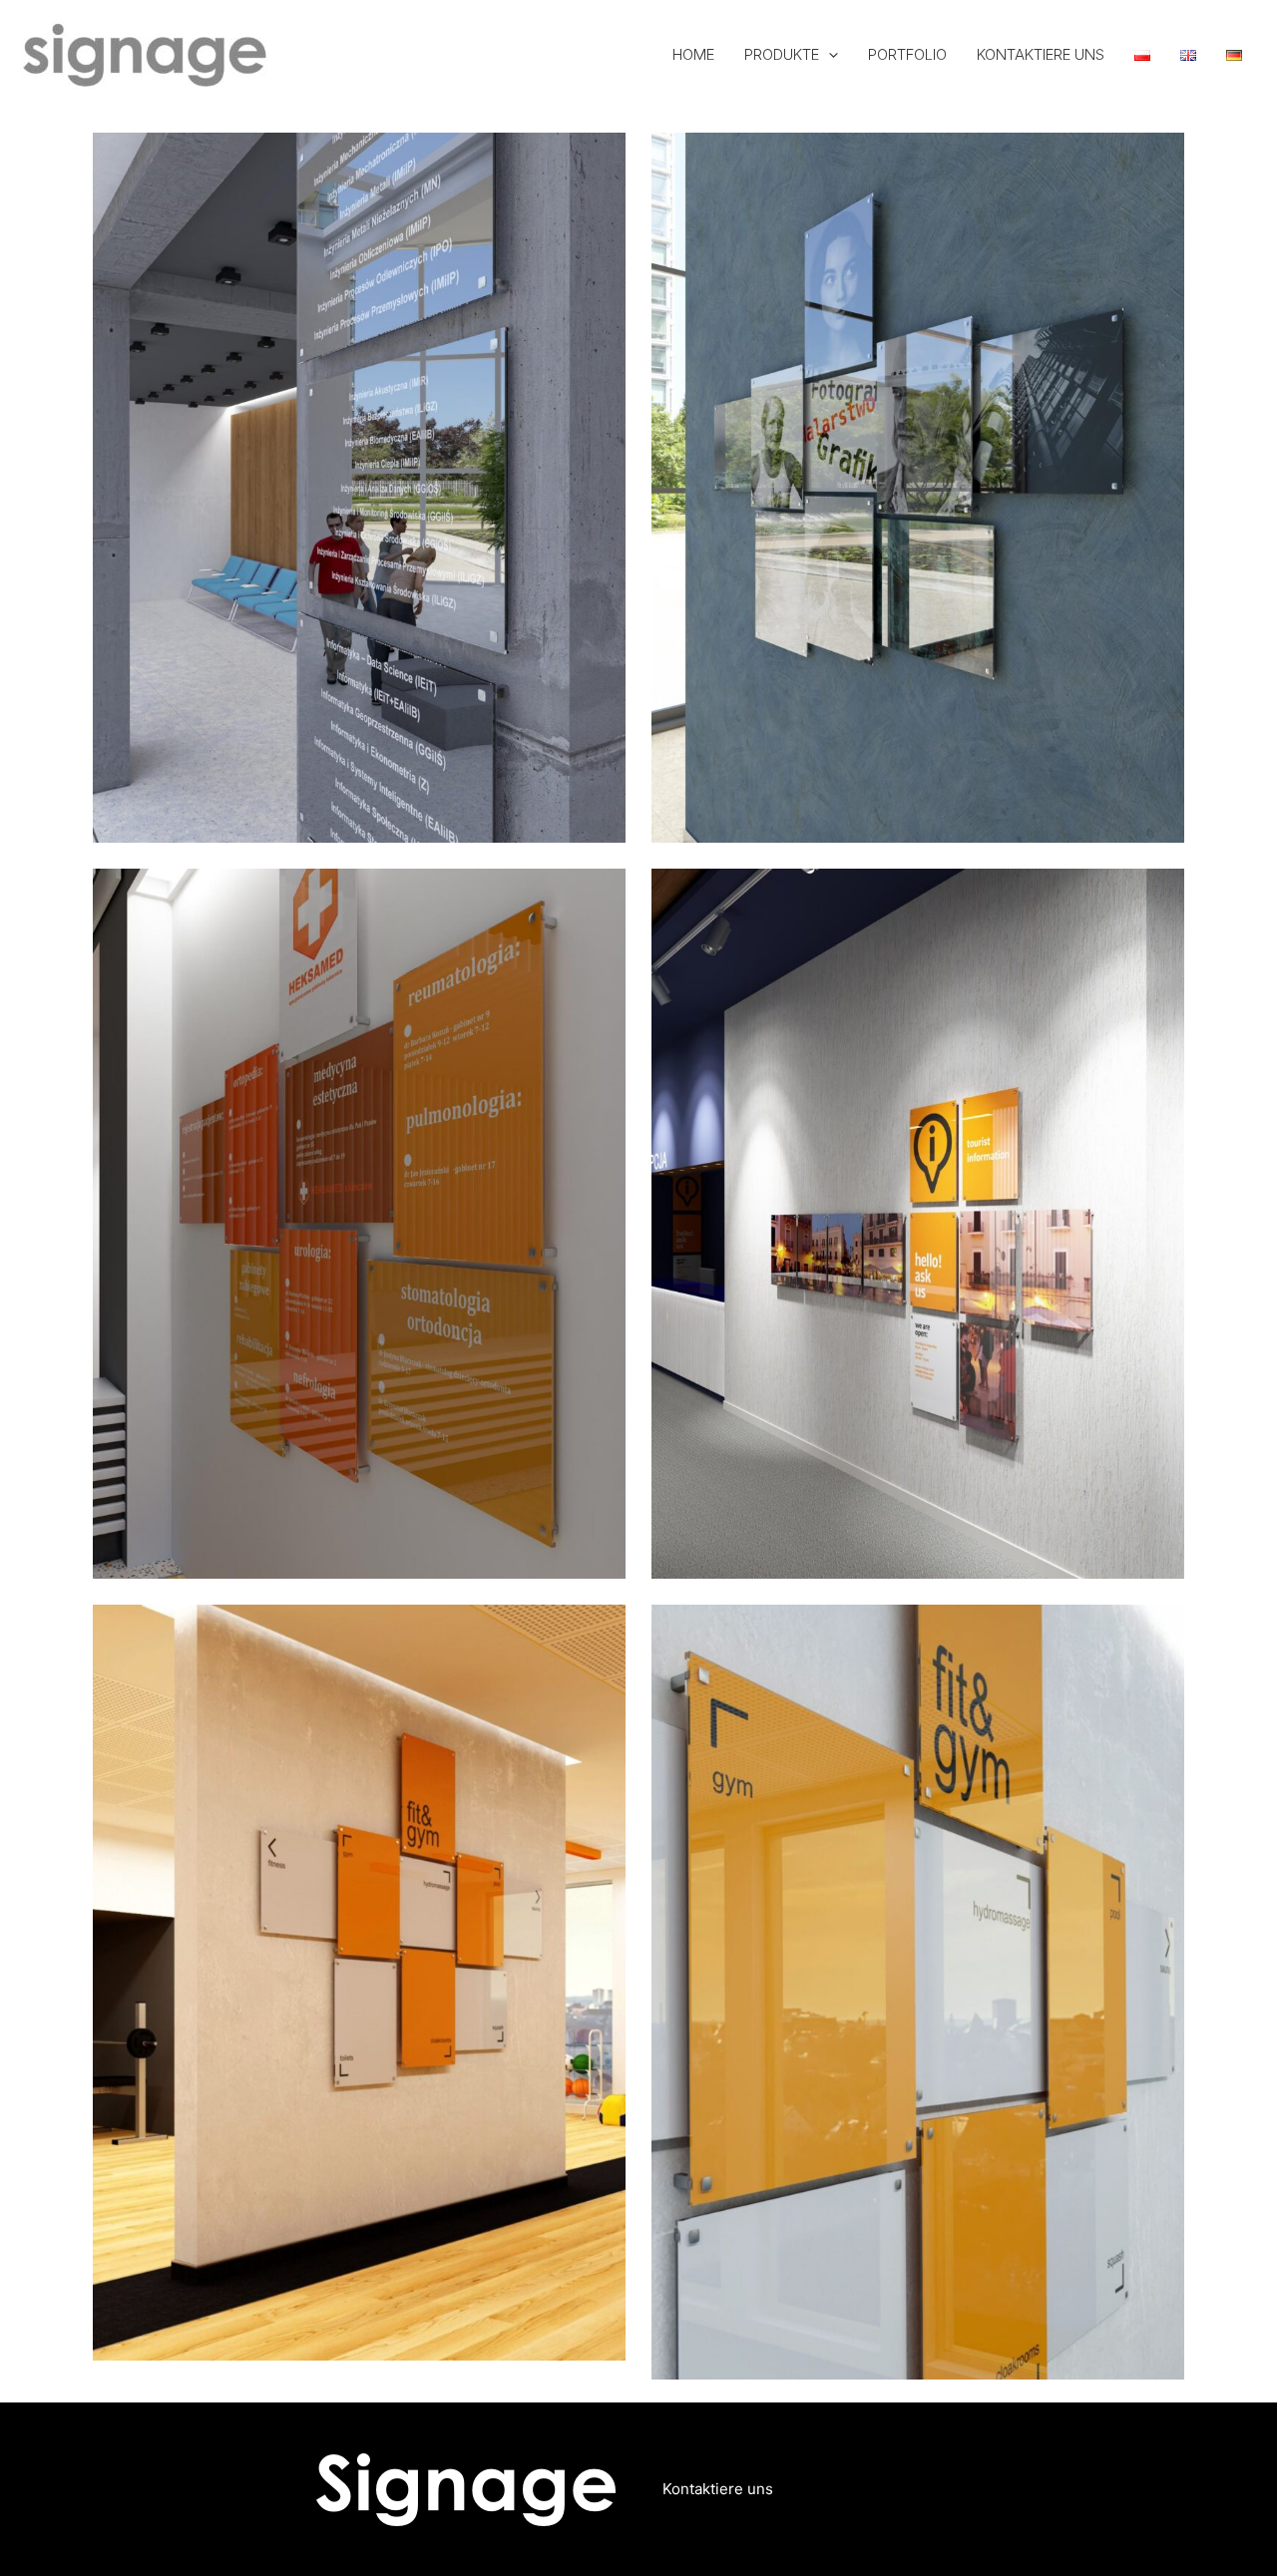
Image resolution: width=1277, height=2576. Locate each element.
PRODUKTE (782, 54)
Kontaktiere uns (718, 2489)
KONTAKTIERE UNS (1041, 54)
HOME (693, 54)
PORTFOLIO (907, 54)
